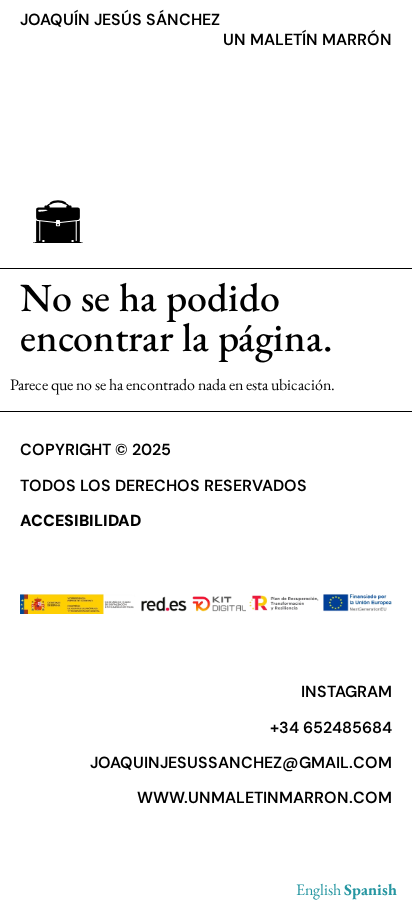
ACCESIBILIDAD (80, 520)
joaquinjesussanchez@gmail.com (241, 762)
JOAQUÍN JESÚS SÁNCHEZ (120, 19)
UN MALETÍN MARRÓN (307, 39)
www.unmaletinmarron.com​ (264, 797)
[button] (57, 221)
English (318, 889)
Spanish (370, 889)
